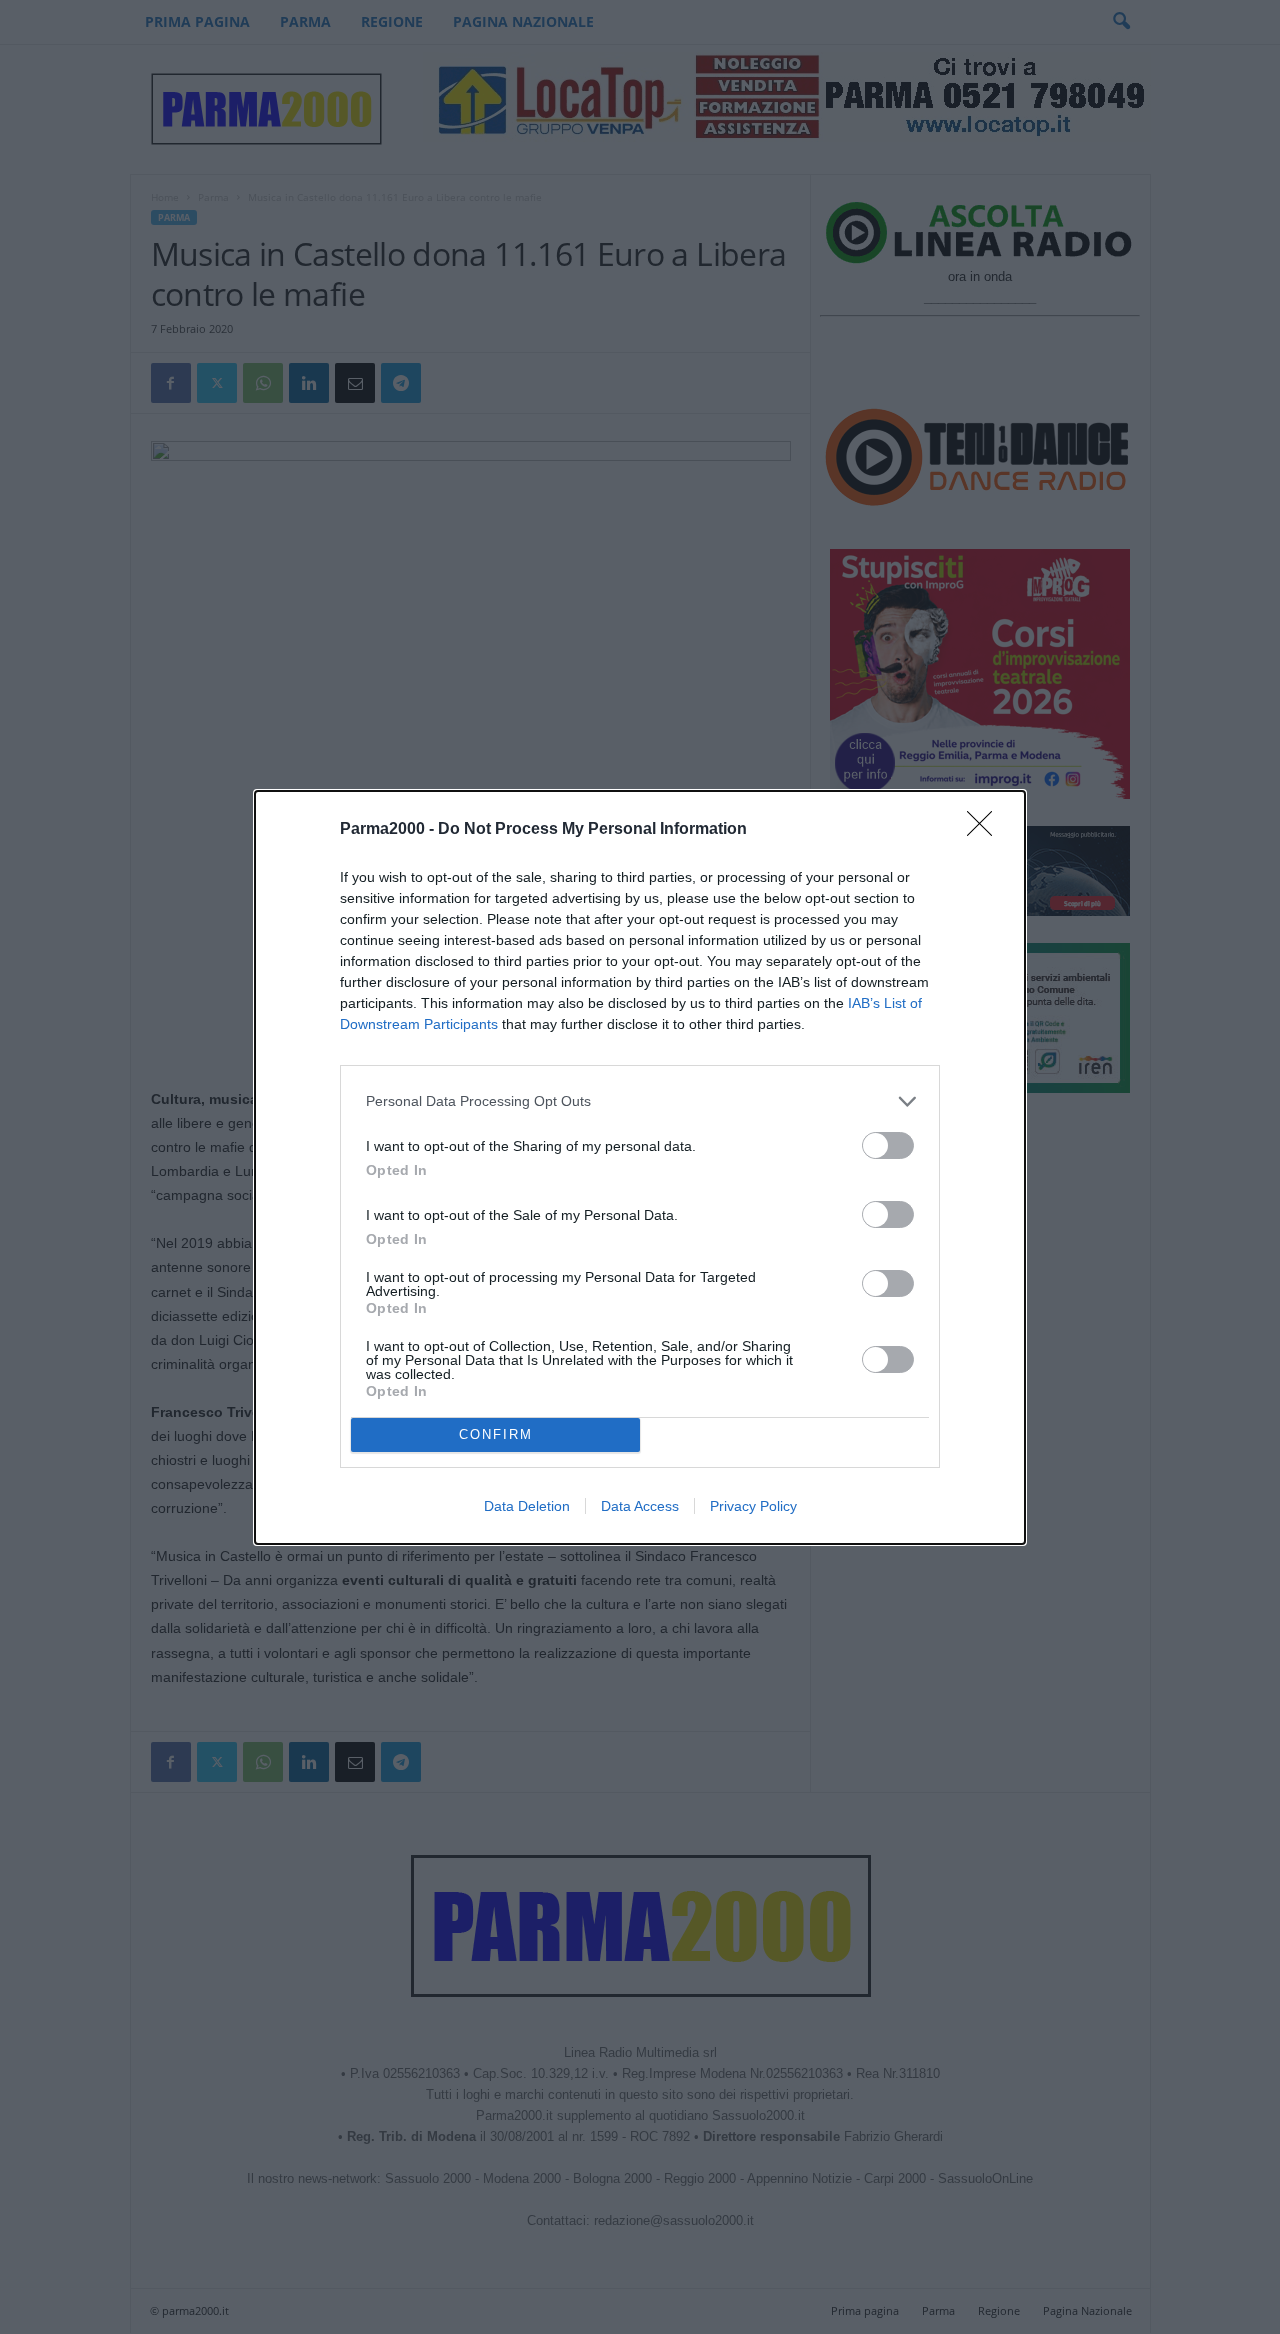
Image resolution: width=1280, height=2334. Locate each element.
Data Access (640, 1506)
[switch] (888, 1145)
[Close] (986, 830)
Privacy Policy (753, 1506)
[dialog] (640, 1167)
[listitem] (640, 1101)
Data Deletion (527, 1506)
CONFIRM (496, 1434)
